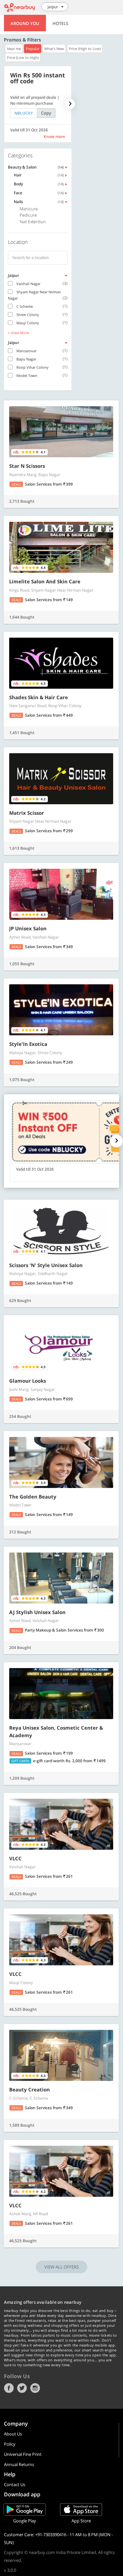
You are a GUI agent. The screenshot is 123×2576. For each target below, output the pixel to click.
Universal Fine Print (23, 2454)
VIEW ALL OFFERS (61, 2267)
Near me (14, 49)
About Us (13, 2434)
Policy (10, 2444)
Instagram (35, 2388)
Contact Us (15, 2484)
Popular (33, 49)
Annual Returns (19, 2464)
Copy (46, 113)
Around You (25, 23)
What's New (54, 49)
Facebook (9, 2388)
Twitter (22, 2388)
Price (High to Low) (85, 49)
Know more (54, 136)
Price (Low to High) (23, 57)
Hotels (60, 23)
